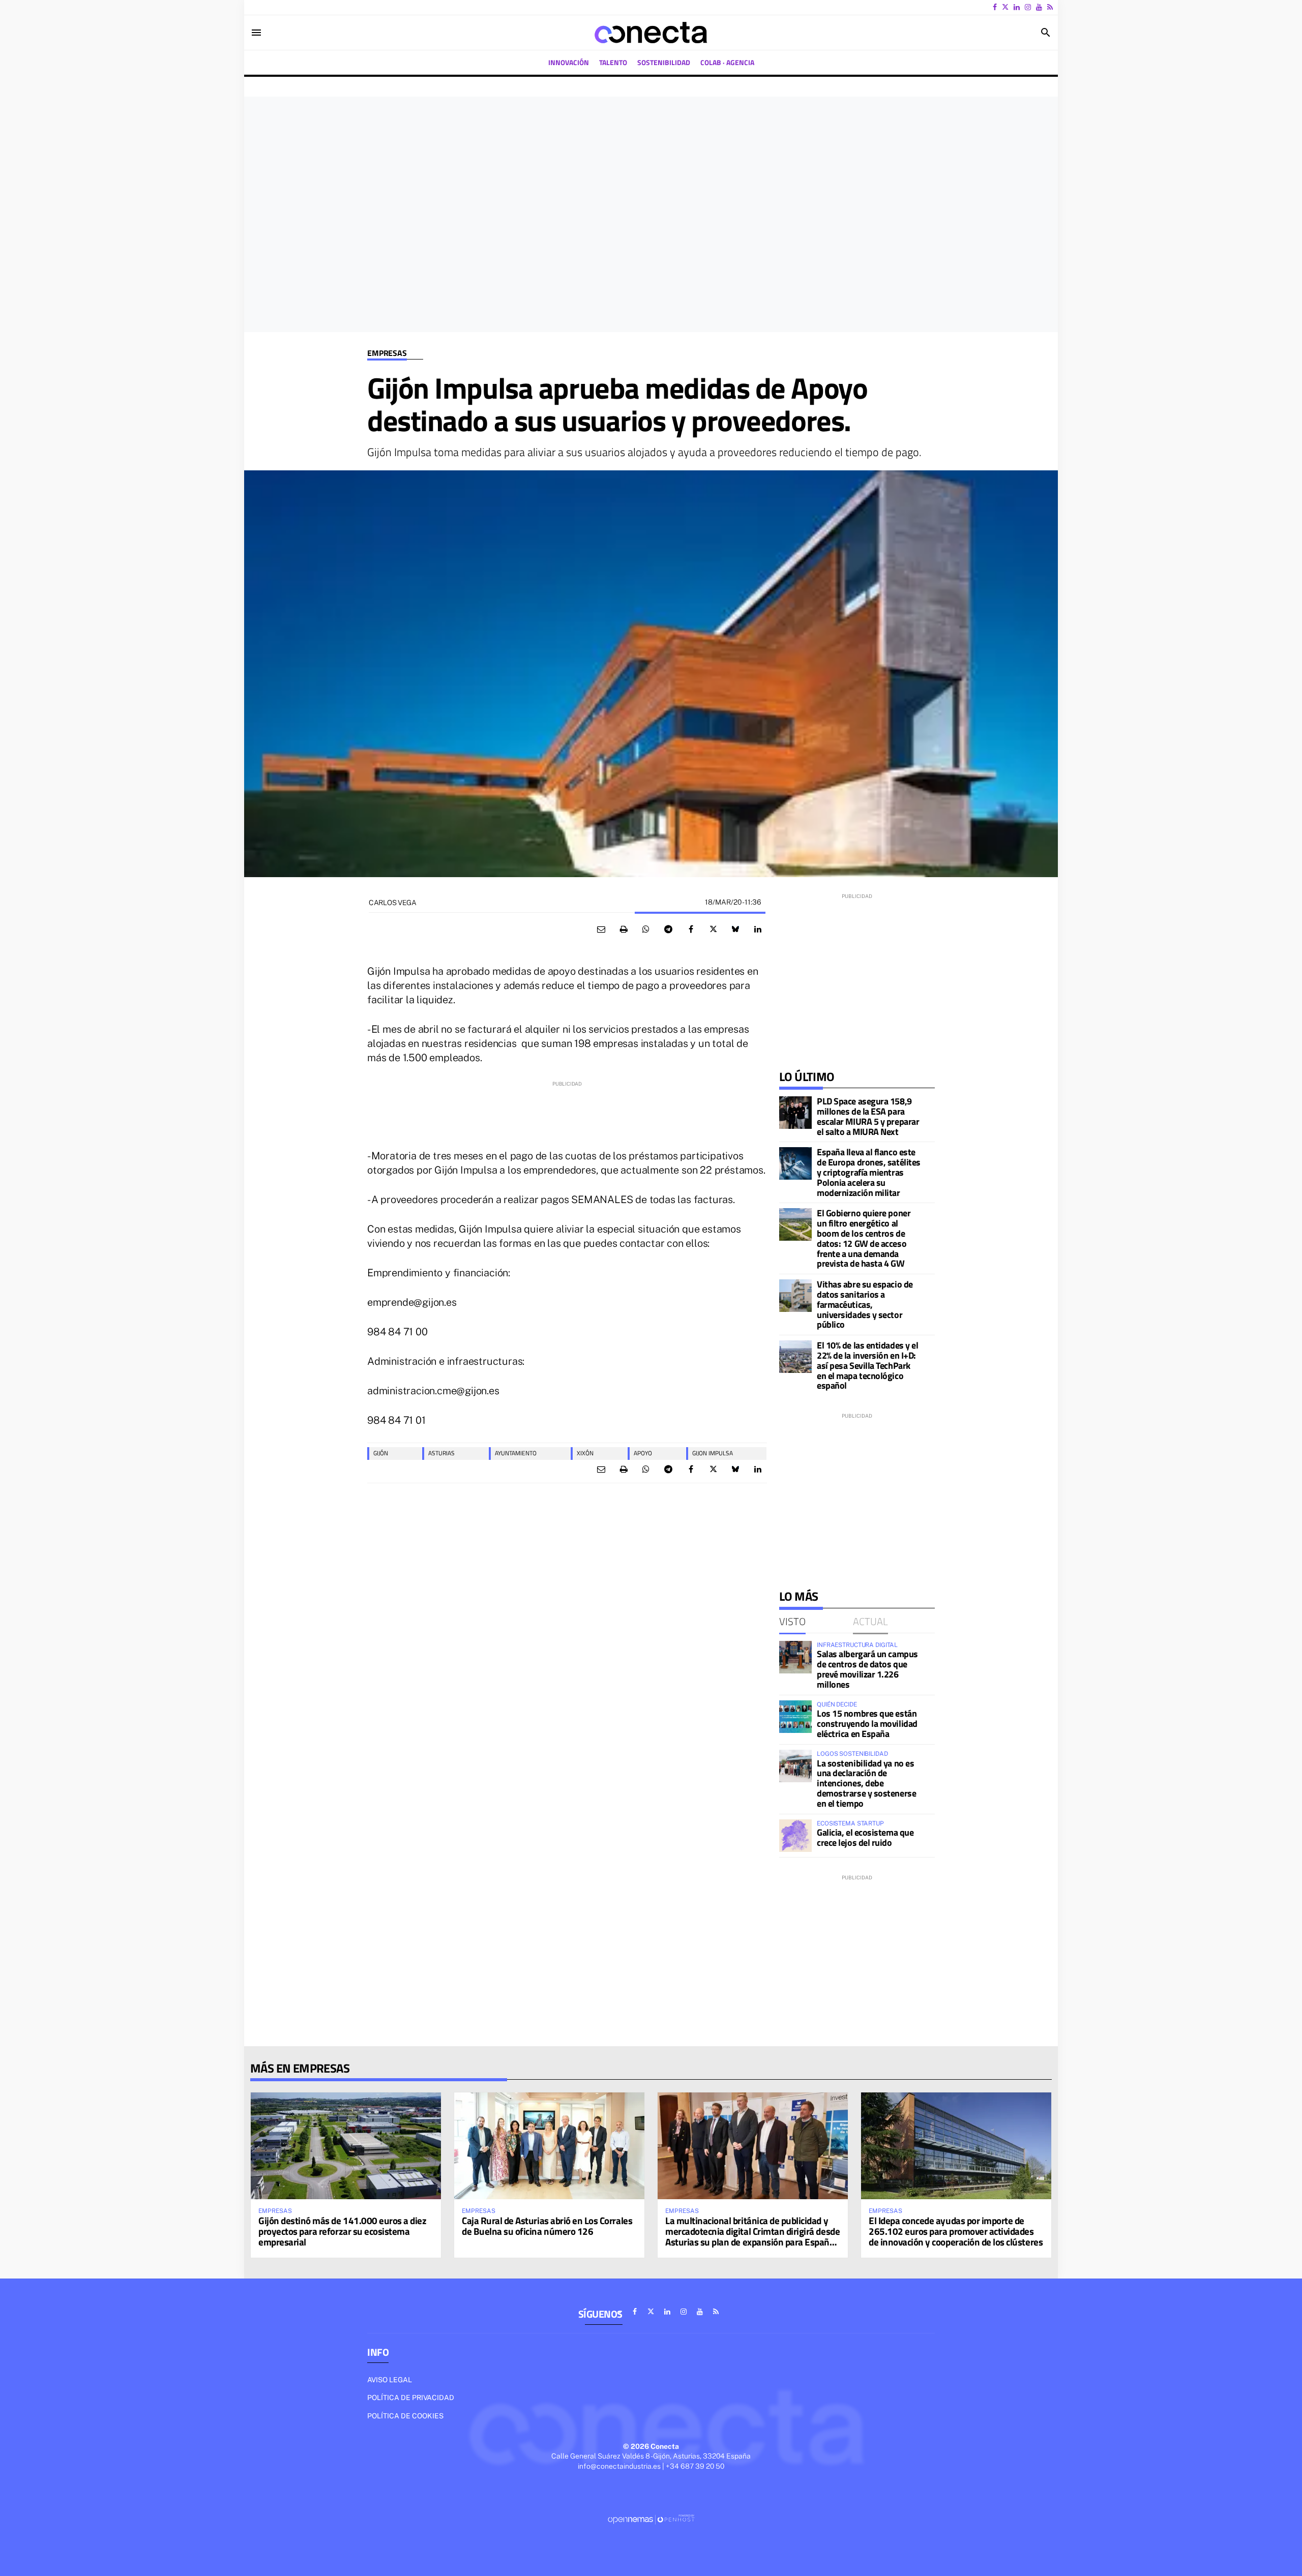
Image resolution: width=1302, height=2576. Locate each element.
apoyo (643, 1453)
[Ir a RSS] (1050, 7)
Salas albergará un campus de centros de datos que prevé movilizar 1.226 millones (867, 1669)
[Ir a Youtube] (1039, 7)
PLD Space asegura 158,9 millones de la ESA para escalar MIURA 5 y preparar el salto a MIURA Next (868, 1116)
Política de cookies (405, 2416)
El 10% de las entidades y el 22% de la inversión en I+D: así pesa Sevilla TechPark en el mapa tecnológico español (867, 1365)
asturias (441, 1453)
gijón (381, 1453)
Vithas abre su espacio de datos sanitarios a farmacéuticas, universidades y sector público (865, 1304)
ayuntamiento (516, 1453)
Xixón (585, 1453)
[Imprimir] (624, 930)
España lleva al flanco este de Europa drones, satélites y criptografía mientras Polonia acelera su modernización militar (869, 1172)
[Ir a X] (1005, 7)
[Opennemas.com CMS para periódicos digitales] (651, 2519)
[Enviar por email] (601, 930)
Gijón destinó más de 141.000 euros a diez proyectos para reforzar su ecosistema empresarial (343, 2231)
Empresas (387, 353)
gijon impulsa (713, 1453)
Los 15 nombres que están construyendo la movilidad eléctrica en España (867, 1724)
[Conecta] (651, 33)
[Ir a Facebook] (995, 7)
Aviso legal (390, 2380)
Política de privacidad (411, 2398)
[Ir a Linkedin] (1017, 7)
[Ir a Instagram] (1028, 7)
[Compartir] (646, 930)
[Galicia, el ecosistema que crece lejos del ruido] (795, 1836)
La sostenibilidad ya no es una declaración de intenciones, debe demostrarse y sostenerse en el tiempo (866, 1783)
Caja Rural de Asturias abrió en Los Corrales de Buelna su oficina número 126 (547, 2226)
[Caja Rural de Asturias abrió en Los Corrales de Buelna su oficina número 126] (549, 2146)
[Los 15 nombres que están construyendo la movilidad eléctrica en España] (795, 1717)
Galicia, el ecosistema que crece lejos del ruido (865, 1837)
